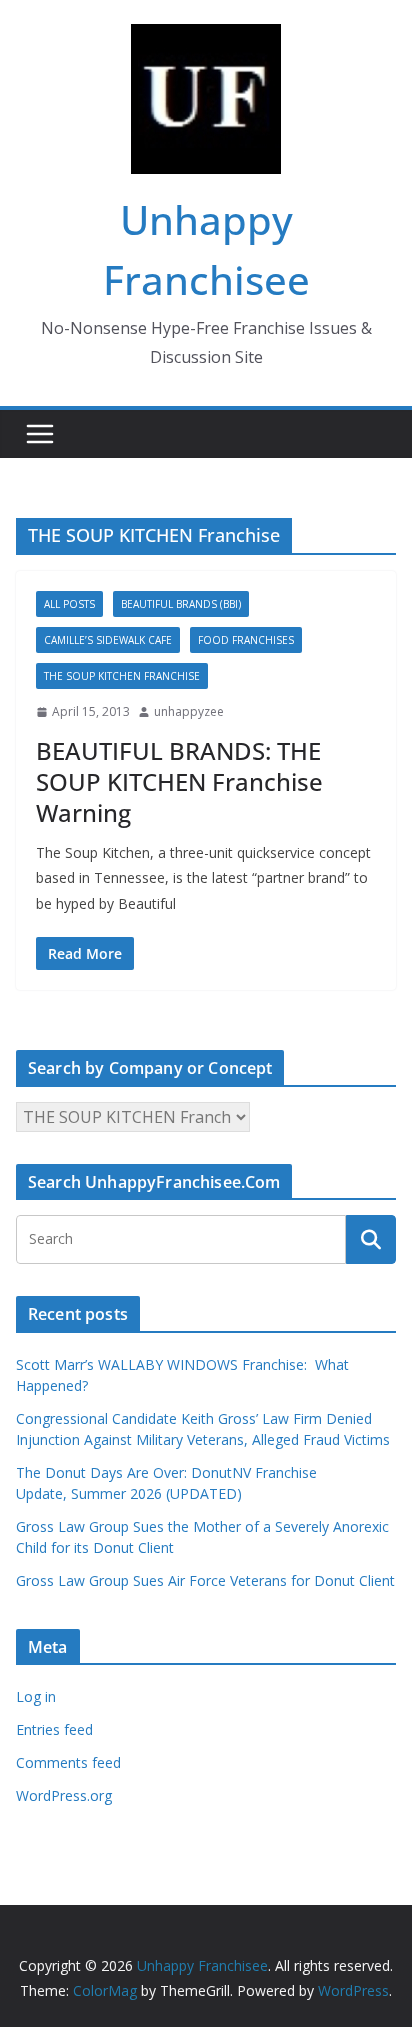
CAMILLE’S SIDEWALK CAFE (108, 640)
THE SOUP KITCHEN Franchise (122, 676)
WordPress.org (64, 1795)
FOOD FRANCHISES (246, 640)
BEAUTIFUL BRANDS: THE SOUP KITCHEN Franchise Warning (179, 781)
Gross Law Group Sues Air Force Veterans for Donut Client (205, 1580)
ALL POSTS (69, 604)
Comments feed (68, 1762)
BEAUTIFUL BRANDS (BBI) (181, 604)
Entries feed (54, 1729)
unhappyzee (189, 711)
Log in (36, 1696)
